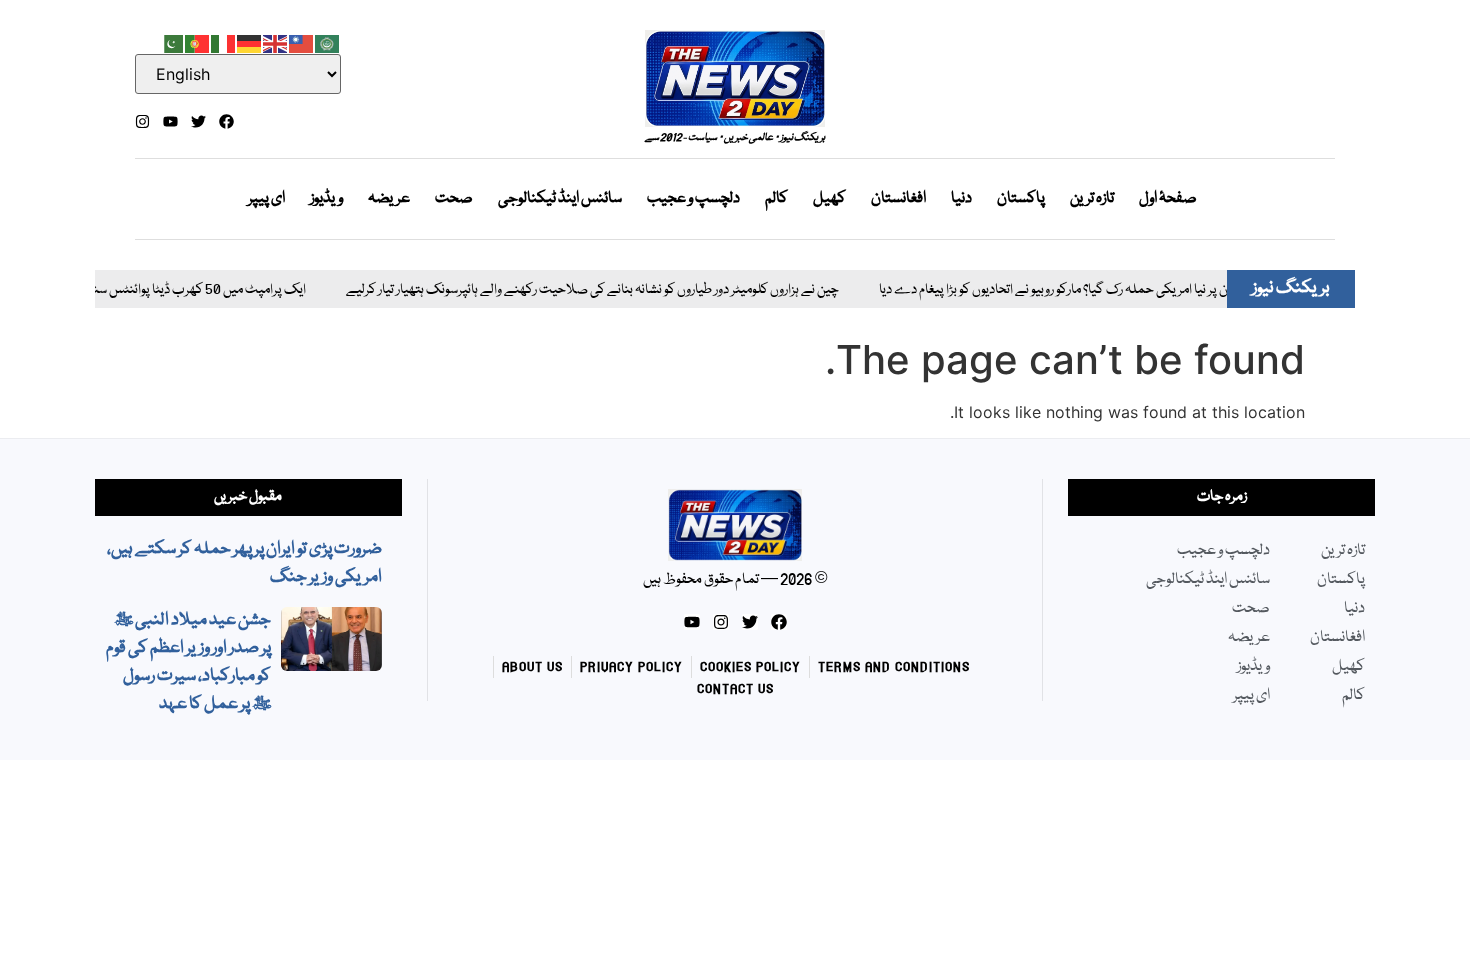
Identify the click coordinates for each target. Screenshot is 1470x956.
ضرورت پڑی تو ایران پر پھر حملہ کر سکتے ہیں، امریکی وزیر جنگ (244, 563)
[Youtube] (170, 121)
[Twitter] (198, 121)
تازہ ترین (1092, 199)
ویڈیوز (326, 199)
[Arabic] (328, 42)
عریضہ (389, 199)
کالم (776, 199)
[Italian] (224, 42)
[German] (250, 42)
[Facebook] (226, 121)
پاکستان (1021, 199)
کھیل (829, 199)
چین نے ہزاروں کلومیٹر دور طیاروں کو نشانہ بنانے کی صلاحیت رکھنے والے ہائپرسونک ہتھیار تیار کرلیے (573, 290)
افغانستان (898, 199)
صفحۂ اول (1168, 199)
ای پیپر (266, 199)
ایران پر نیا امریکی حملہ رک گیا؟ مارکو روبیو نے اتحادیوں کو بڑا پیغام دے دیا (1041, 290)
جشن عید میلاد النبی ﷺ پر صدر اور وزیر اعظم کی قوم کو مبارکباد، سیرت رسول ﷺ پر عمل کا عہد (188, 662)
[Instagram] (142, 121)
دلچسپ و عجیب (693, 199)
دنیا (961, 199)
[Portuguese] (198, 42)
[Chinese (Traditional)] (302, 42)
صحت (454, 199)
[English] (276, 42)
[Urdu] (172, 42)
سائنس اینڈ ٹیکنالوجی (560, 199)
